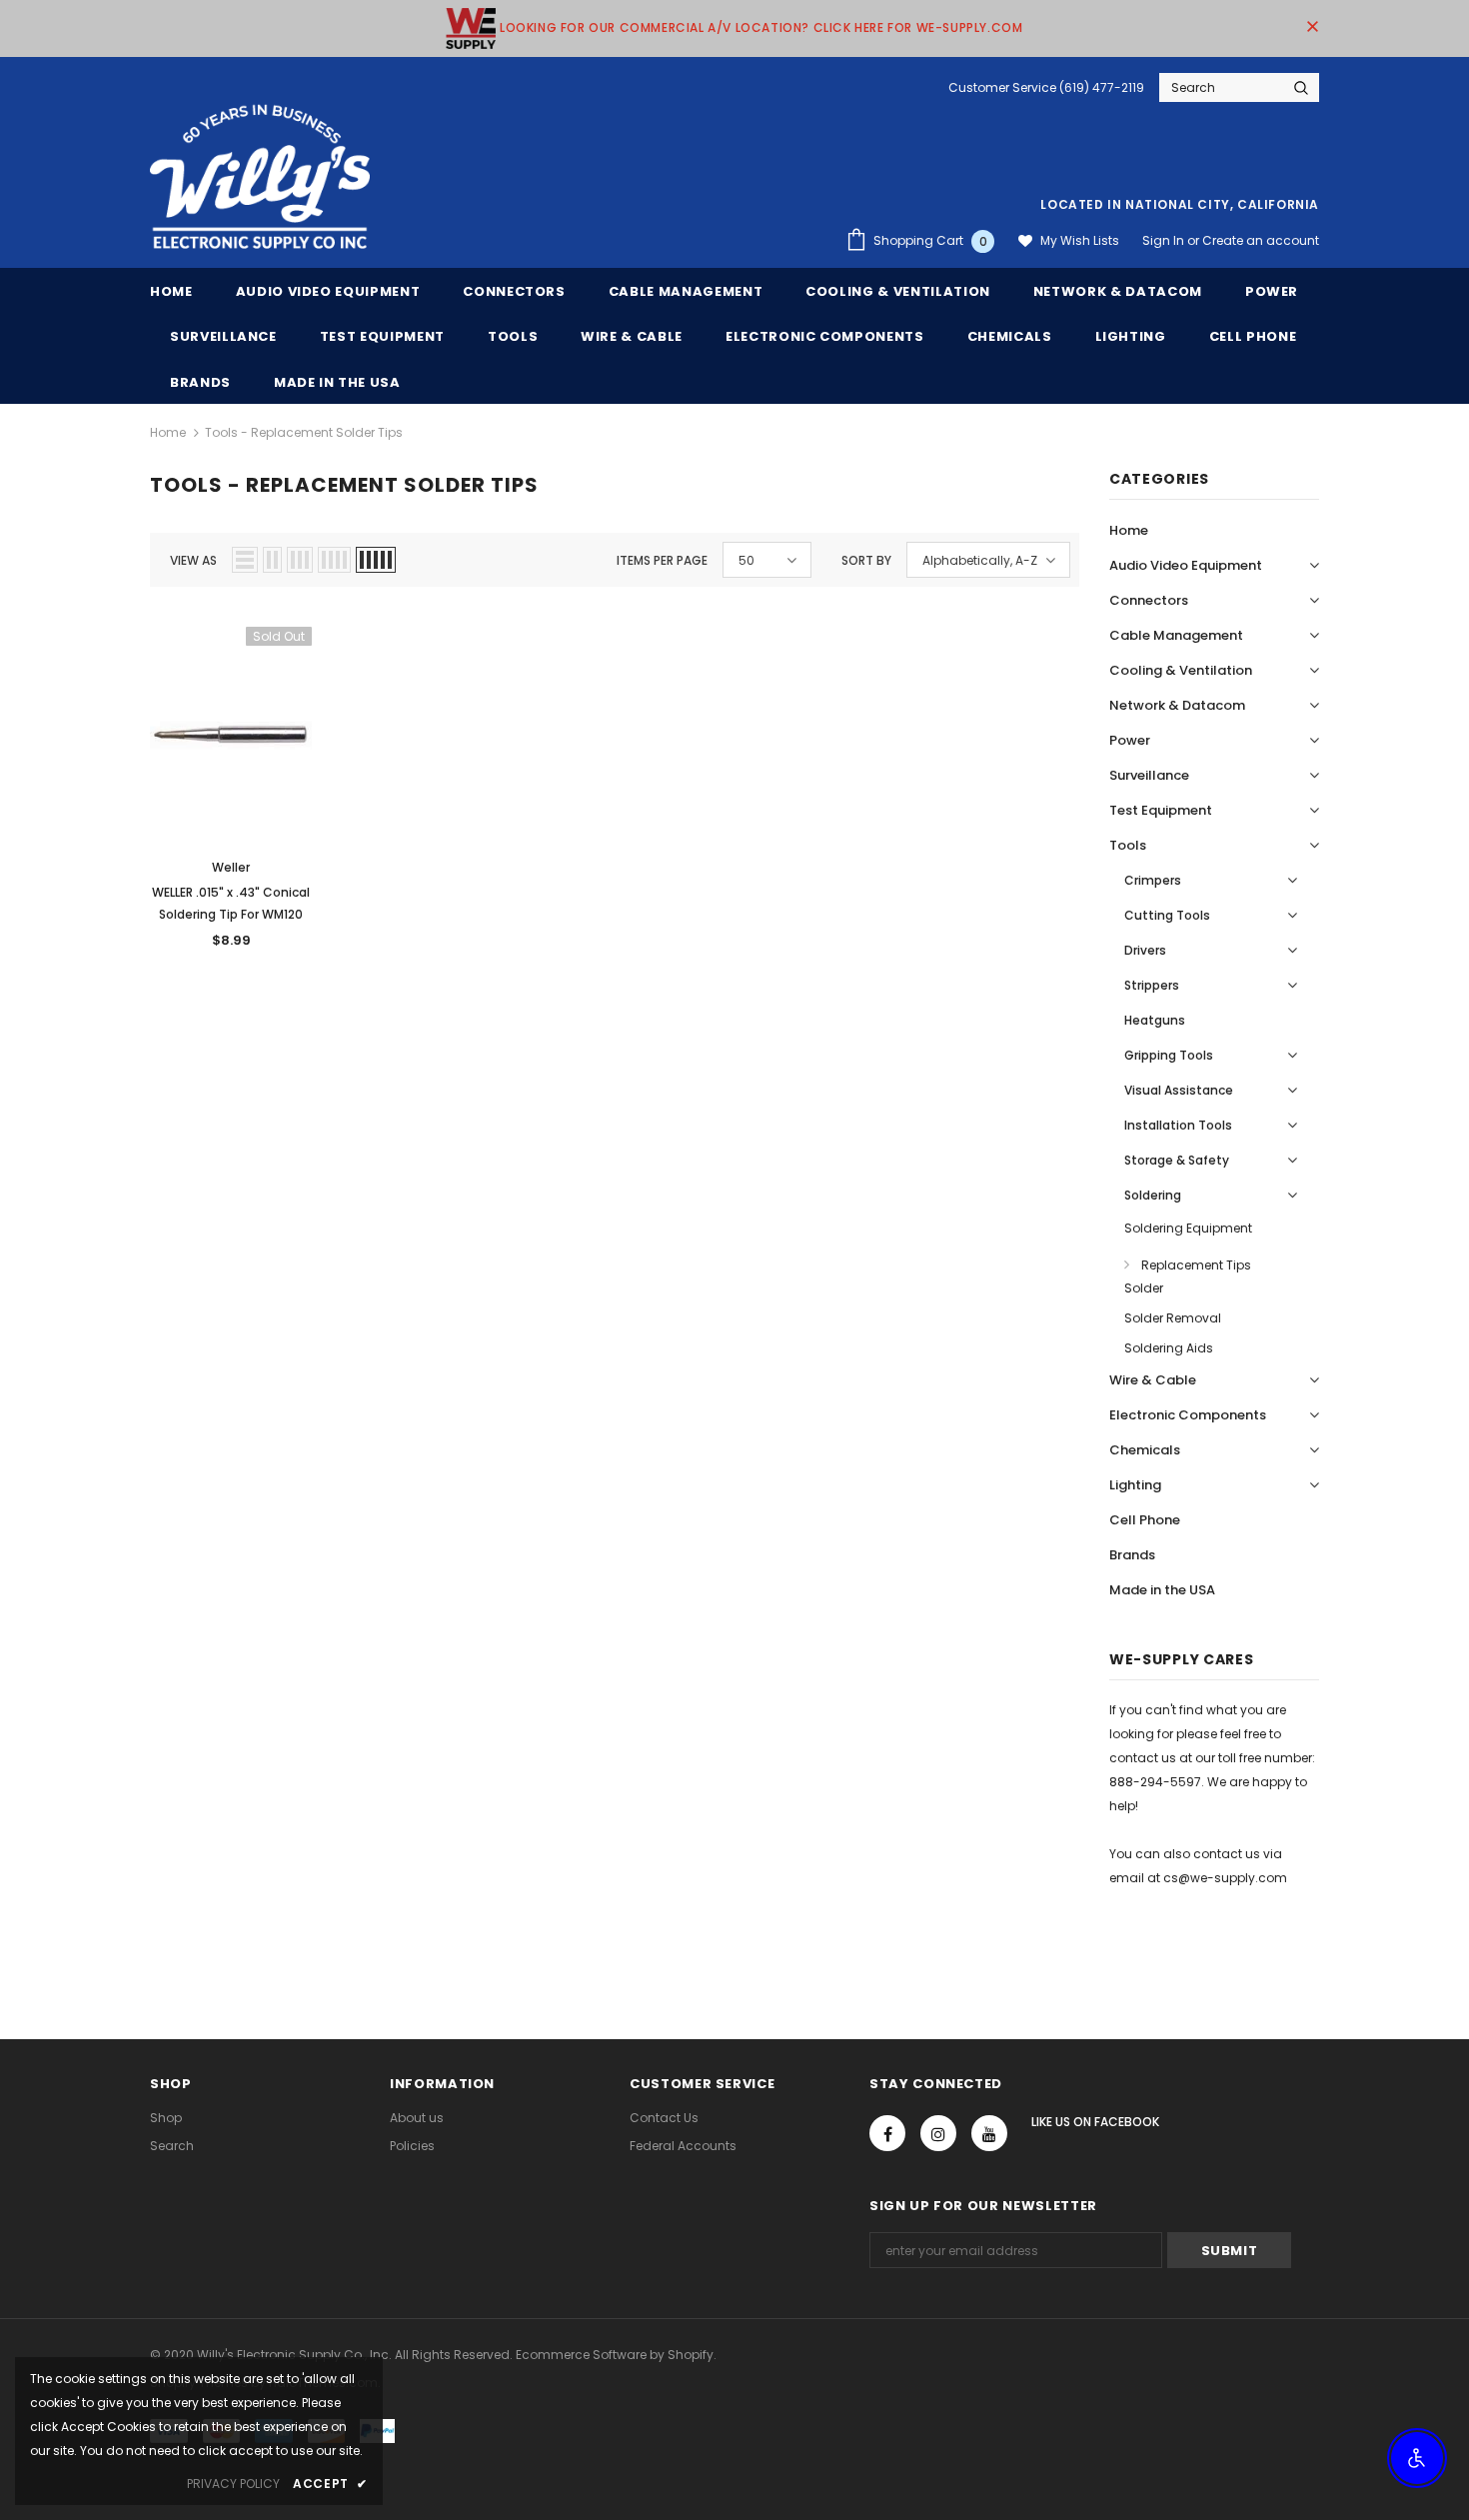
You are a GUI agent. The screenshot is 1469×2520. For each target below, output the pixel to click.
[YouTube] (989, 2133)
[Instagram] (938, 2133)
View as (193, 560)
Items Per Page (662, 560)
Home (168, 432)
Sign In (1165, 240)
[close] (1312, 28)
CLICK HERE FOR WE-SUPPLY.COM (918, 27)
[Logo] (260, 178)
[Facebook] (887, 2133)
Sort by (866, 560)
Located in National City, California (1180, 204)
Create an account (1261, 240)
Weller (231, 867)
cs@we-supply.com (1225, 1878)
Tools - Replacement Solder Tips (304, 432)
